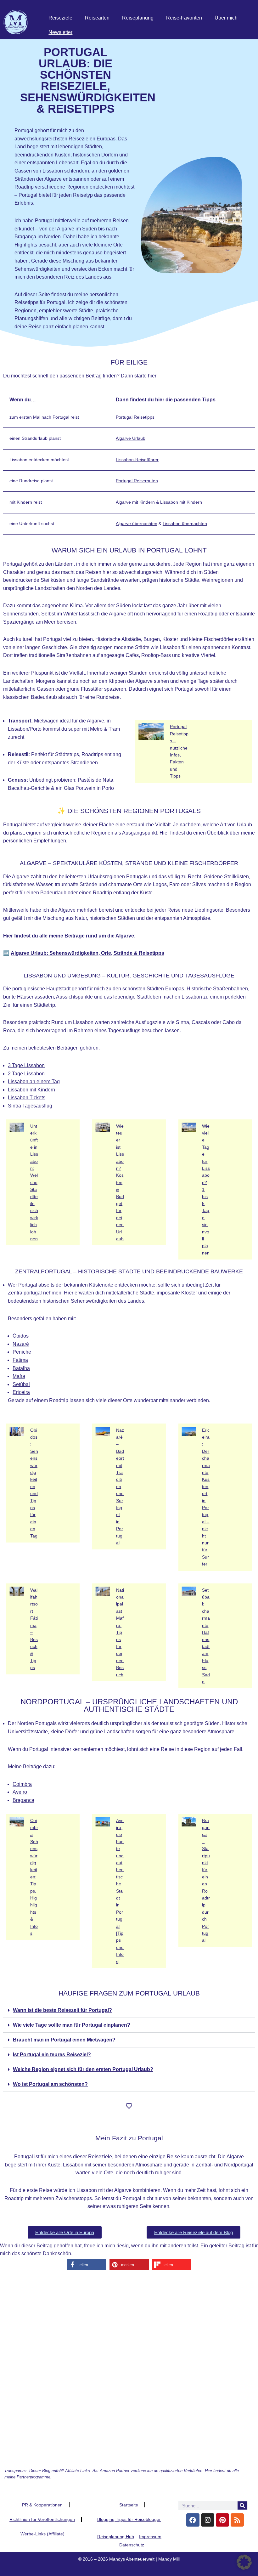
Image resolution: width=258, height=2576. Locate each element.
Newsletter (60, 32)
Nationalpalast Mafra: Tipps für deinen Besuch (120, 1632)
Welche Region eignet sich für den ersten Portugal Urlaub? (83, 2069)
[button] (129, 2010)
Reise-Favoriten (184, 18)
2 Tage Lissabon (26, 1074)
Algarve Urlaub (131, 438)
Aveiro (20, 1792)
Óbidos (21, 1336)
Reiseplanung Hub (116, 2537)
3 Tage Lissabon (26, 1065)
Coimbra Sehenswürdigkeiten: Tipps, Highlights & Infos (34, 1877)
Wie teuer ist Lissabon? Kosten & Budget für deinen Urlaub (120, 1183)
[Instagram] (208, 2520)
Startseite (129, 2505)
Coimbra (22, 1784)
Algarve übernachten (137, 524)
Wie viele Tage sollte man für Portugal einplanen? (72, 2025)
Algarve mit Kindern (135, 502)
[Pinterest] (222, 2520)
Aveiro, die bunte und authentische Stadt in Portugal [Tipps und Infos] (120, 1891)
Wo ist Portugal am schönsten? (50, 2084)
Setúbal (21, 1384)
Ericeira (21, 1392)
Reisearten (97, 18)
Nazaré (21, 1344)
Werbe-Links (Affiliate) (42, 2534)
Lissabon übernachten (185, 524)
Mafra (19, 1376)
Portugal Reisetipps (135, 417)
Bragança (23, 1800)
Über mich (226, 18)
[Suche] (242, 2505)
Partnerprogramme (34, 2477)
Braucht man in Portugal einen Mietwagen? (64, 2040)
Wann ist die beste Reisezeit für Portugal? (62, 2010)
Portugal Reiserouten (137, 481)
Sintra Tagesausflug (30, 1106)
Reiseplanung (138, 18)
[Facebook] (193, 2520)
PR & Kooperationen (42, 2505)
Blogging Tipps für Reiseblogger (129, 2519)
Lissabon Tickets (27, 1098)
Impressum (150, 2537)
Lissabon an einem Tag (34, 1081)
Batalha (21, 1368)
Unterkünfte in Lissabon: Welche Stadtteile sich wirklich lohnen (34, 1183)
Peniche (22, 1352)
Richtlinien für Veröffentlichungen (42, 2519)
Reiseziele (60, 18)
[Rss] (237, 2520)
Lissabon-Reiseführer (137, 460)
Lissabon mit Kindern (181, 502)
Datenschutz (132, 2545)
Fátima (20, 1360)
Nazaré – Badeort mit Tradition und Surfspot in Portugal (120, 1487)
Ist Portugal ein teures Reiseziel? (52, 2055)
